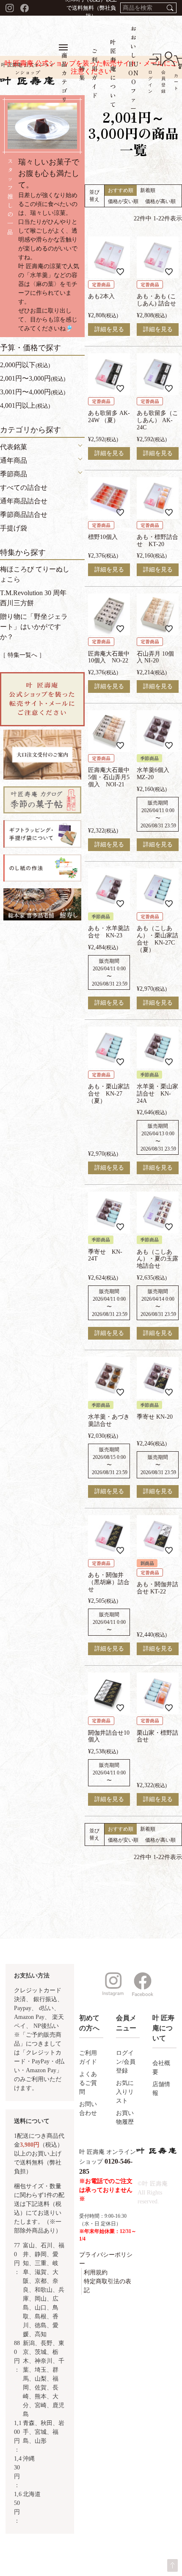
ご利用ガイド (88, 2057)
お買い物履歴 (125, 2117)
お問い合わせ (88, 2109)
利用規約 (96, 2273)
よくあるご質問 (88, 2083)
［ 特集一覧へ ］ (22, 655)
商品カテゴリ (65, 77)
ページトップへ (172, 2565)
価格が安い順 (123, 201)
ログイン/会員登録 (126, 2062)
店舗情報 (161, 2089)
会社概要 (161, 2068)
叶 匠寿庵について (113, 73)
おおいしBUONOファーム (134, 73)
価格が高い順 (160, 201)
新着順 (148, 190)
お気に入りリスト (125, 2092)
